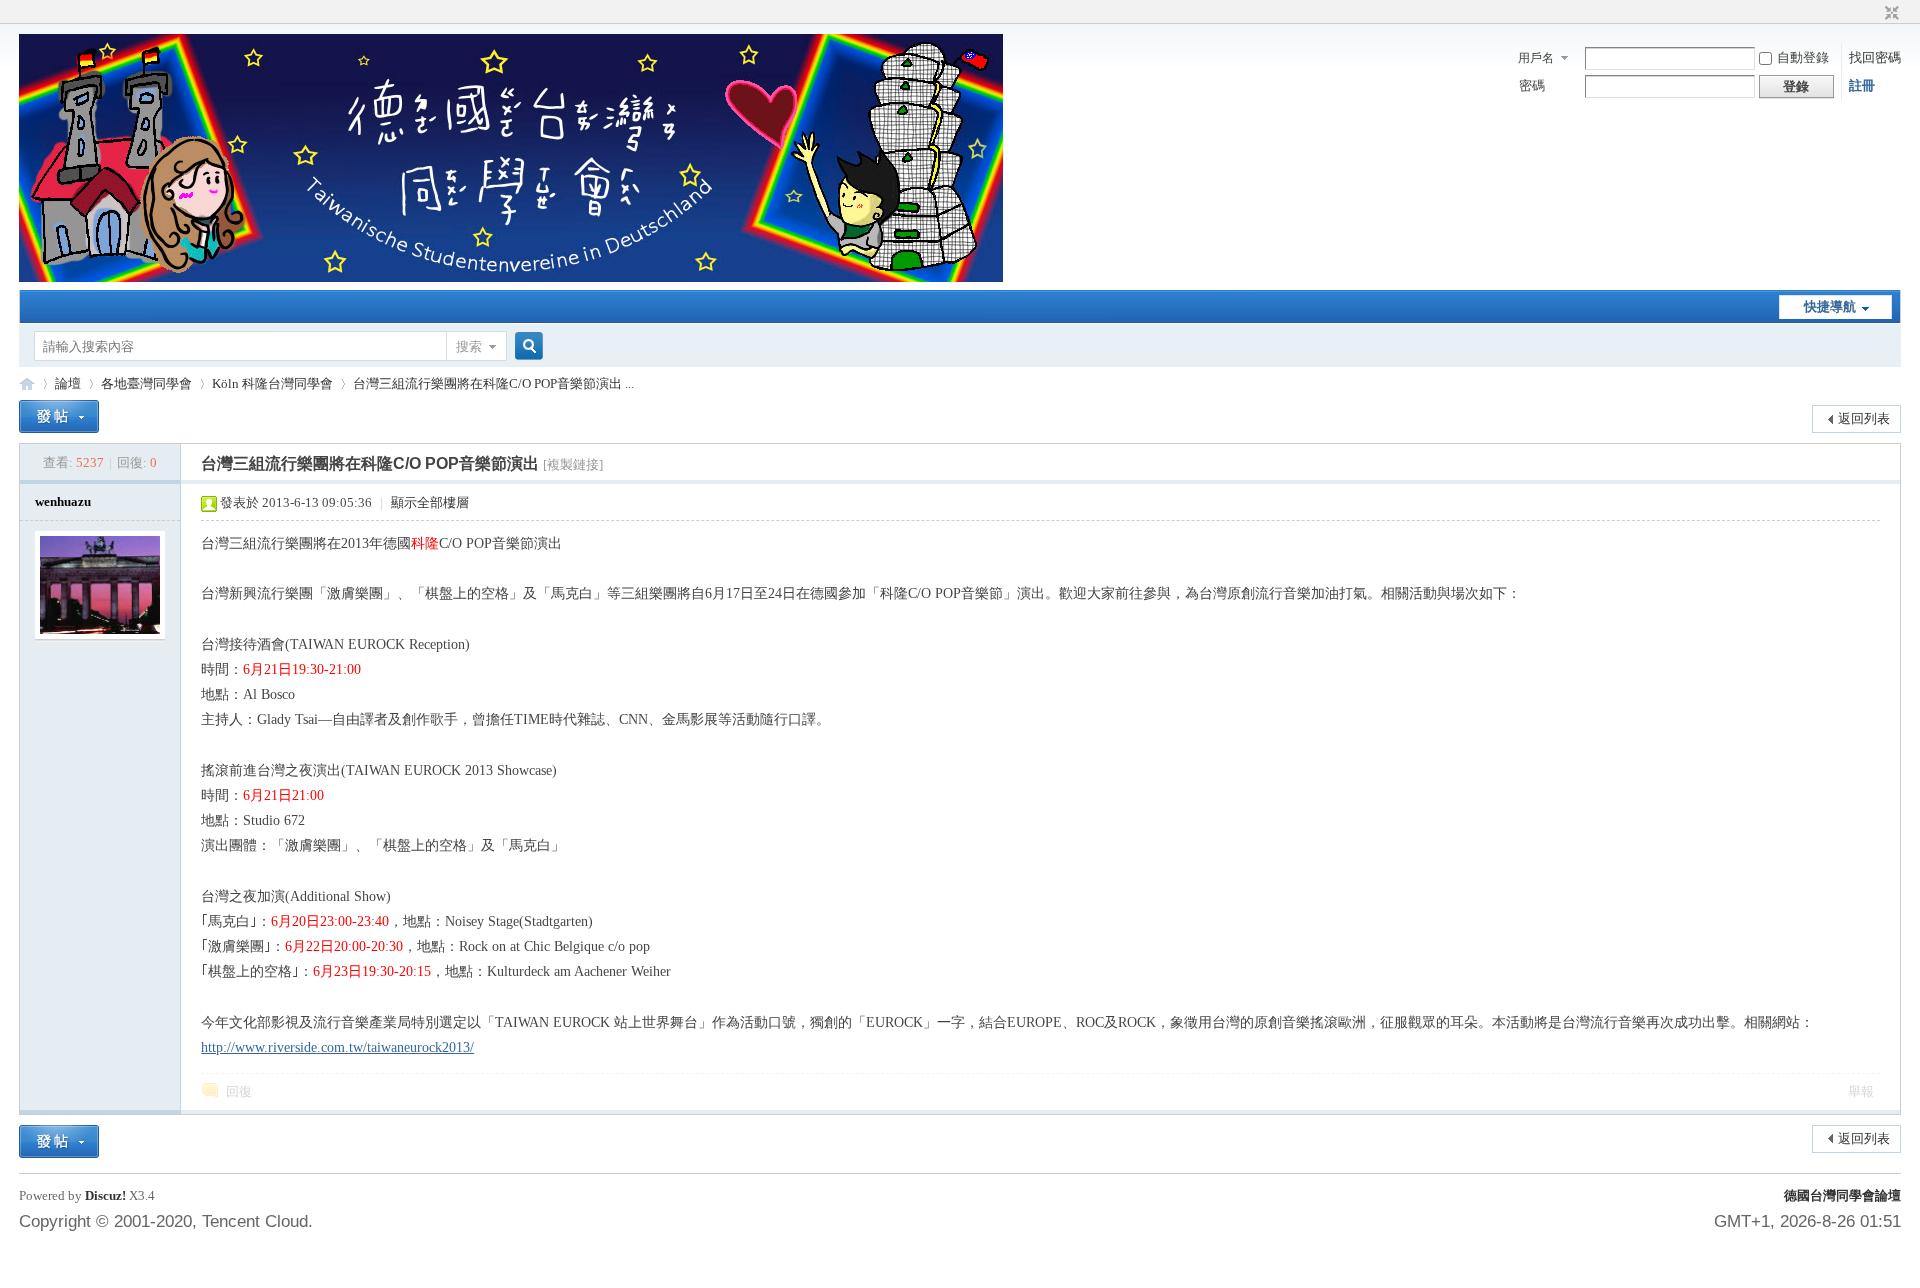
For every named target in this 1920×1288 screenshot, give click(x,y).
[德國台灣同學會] (511, 277)
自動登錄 (1803, 57)
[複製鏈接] (573, 464)
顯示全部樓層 (430, 502)
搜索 (469, 346)
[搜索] (526, 346)
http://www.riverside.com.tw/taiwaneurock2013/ (337, 1047)
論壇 (68, 383)
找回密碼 (1875, 57)
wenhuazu (63, 501)
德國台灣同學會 (27, 383)
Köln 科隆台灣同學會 (272, 383)
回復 (239, 1091)
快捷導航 (1830, 306)
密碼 (1532, 85)
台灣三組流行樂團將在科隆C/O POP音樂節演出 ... (493, 383)
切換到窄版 (1889, 14)
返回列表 (1864, 418)
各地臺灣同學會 (146, 383)
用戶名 (1536, 58)
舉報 (1861, 1091)
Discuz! (105, 1195)
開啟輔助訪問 (1873, 14)
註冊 (1862, 85)
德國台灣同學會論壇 (1842, 1195)
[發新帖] (59, 416)
